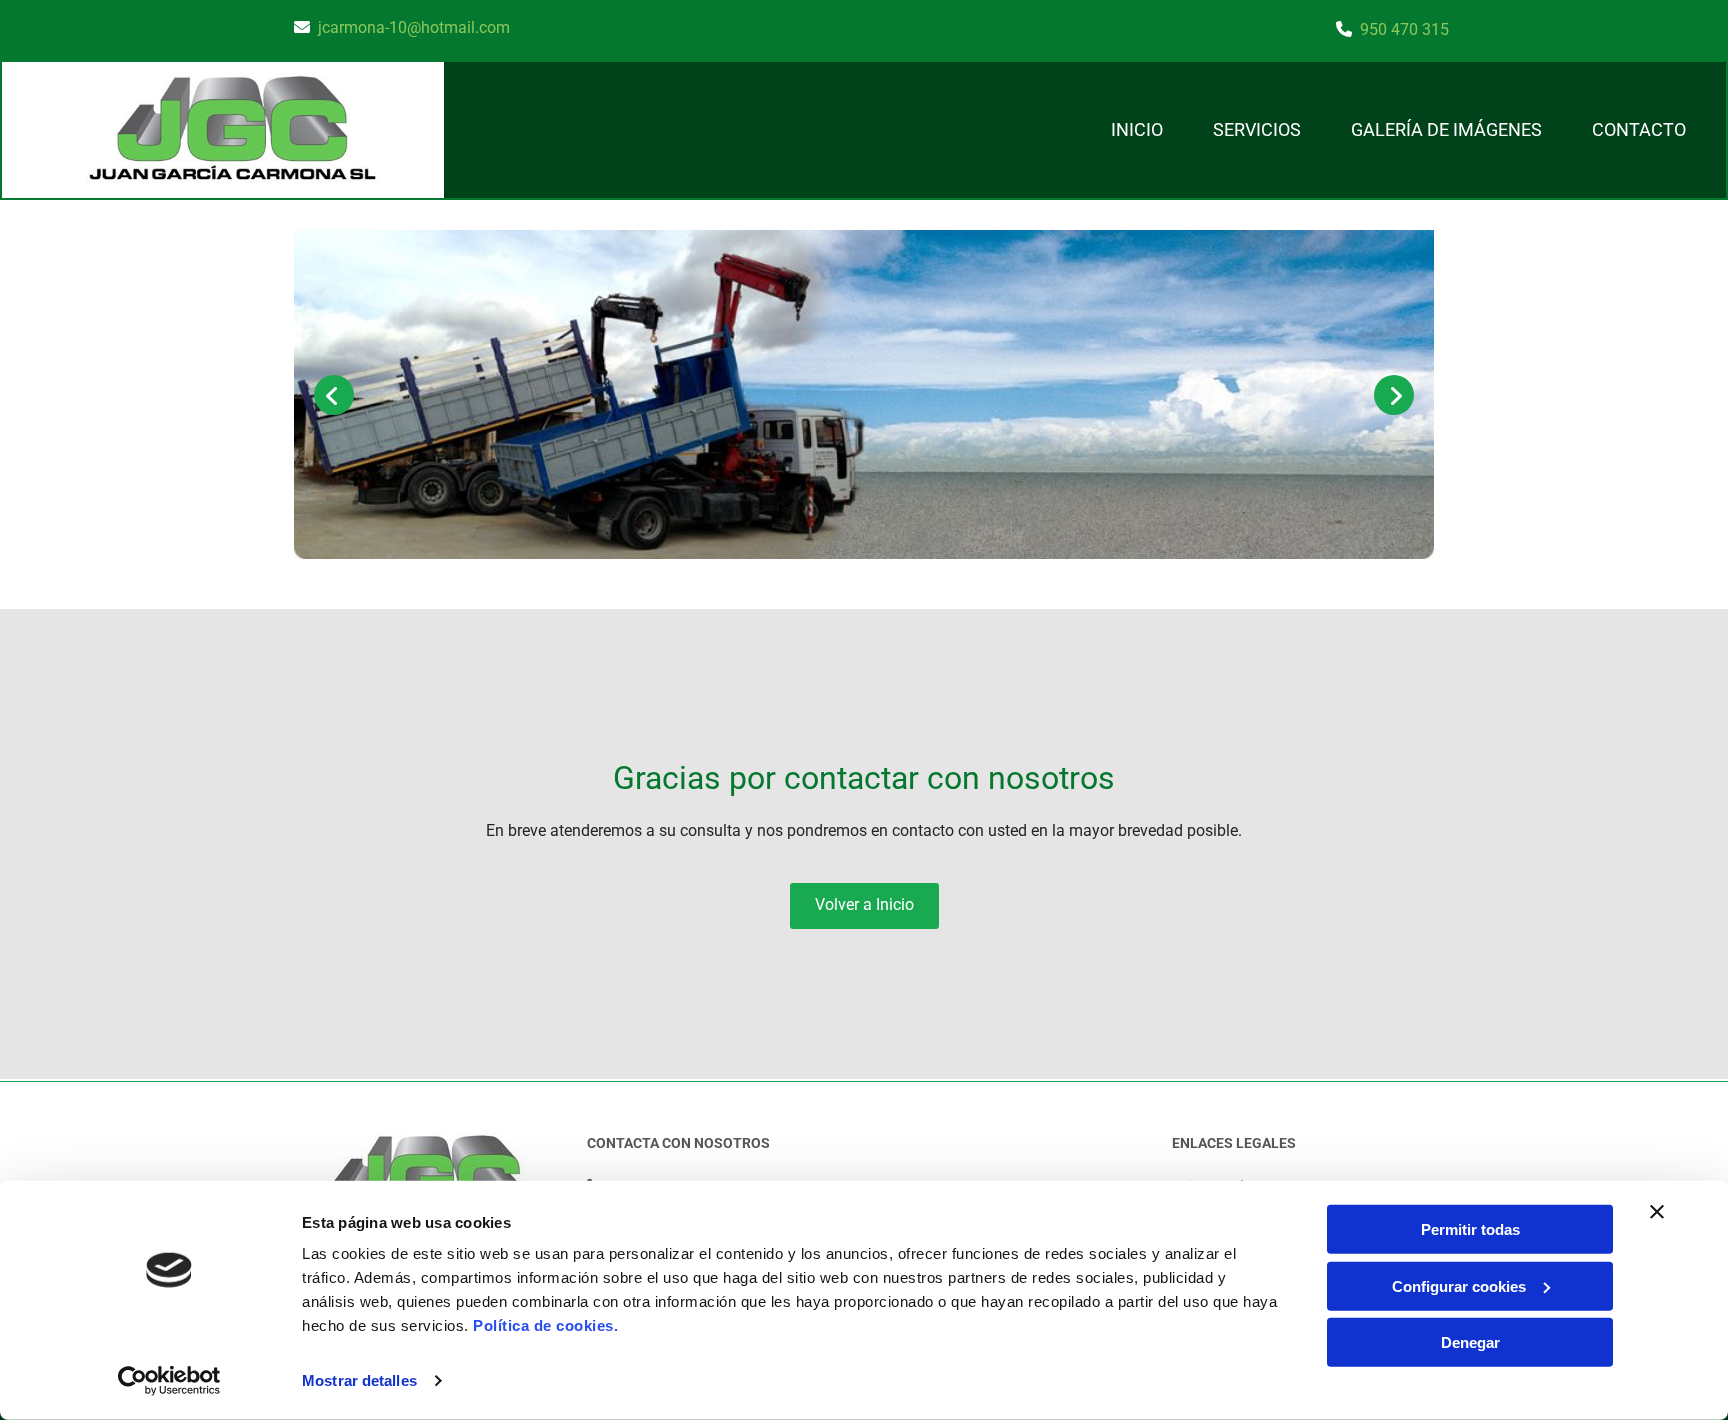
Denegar (1470, 1342)
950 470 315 (1404, 29)
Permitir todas (1470, 1229)
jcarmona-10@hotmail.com (414, 27)
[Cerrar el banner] (1657, 1212)
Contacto (1639, 129)
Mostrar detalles (359, 1380)
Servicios (1257, 129)
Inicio (1137, 129)
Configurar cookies (1459, 1285)
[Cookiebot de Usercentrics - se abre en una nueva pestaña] (169, 1381)
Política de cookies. (545, 1325)
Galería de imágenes (1446, 129)
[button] (864, 906)
